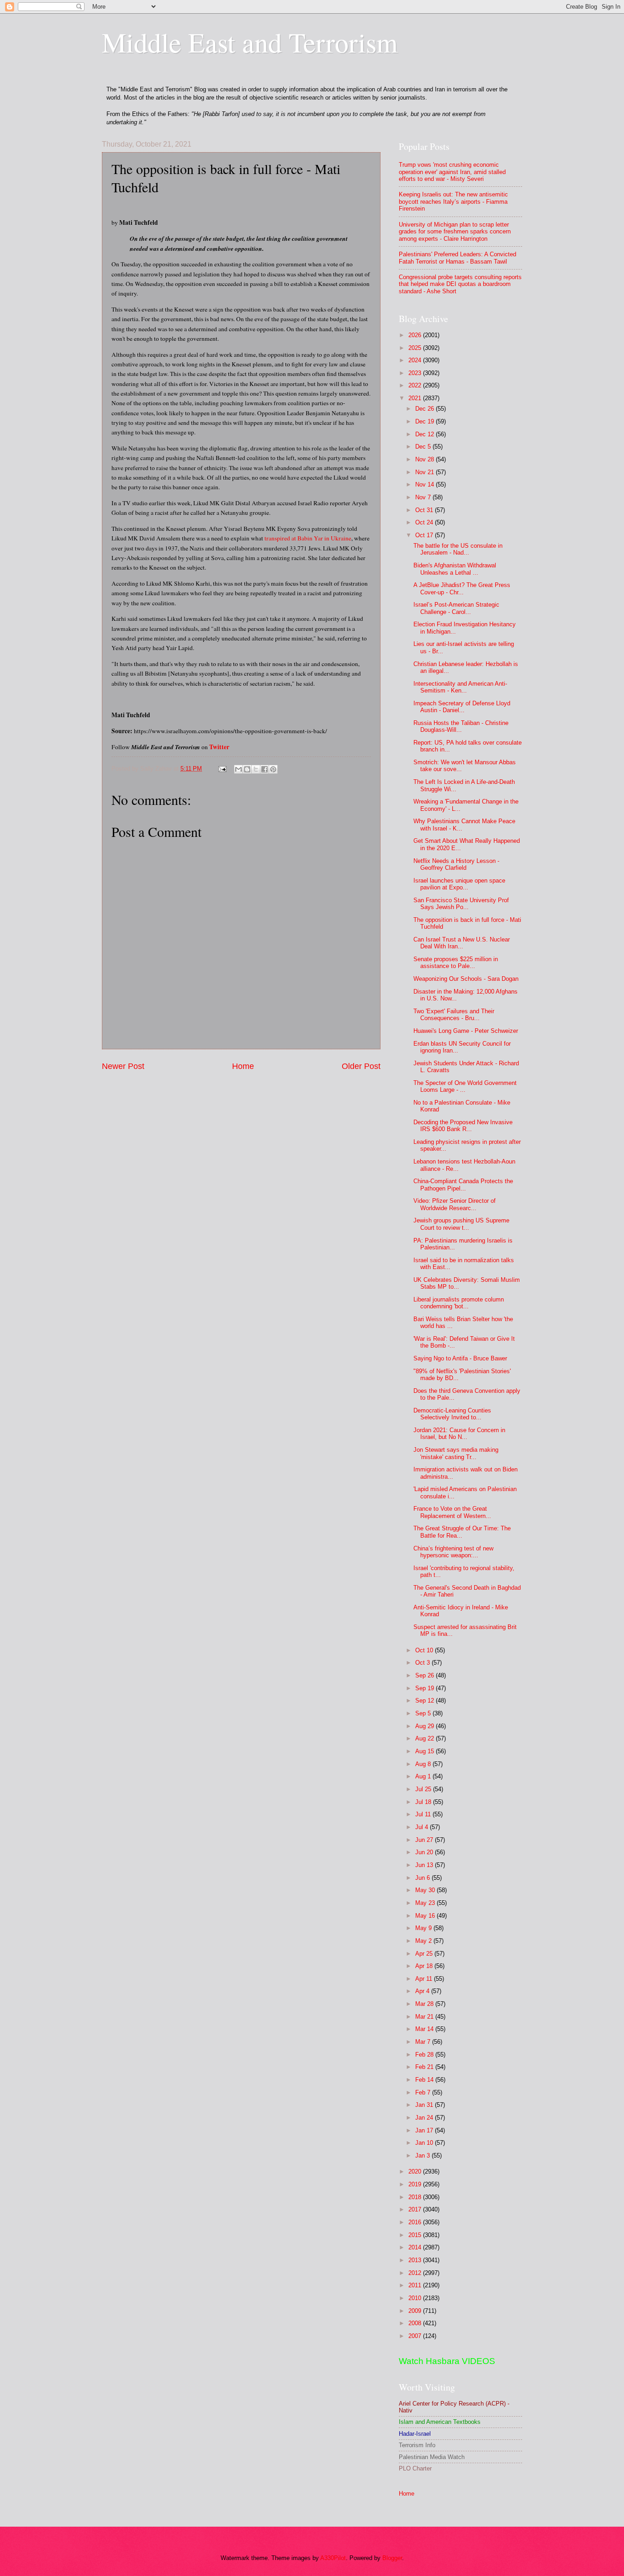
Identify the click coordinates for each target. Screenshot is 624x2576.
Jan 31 (425, 2105)
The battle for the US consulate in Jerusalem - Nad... (458, 549)
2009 (416, 2311)
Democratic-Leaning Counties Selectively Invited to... (452, 1414)
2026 (416, 335)
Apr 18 (425, 1966)
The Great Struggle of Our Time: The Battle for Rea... (462, 1532)
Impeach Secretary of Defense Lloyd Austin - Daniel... (462, 707)
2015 (416, 2235)
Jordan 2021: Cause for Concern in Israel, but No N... (459, 1433)
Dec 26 (426, 409)
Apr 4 (423, 1991)
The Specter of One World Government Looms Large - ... (465, 1086)
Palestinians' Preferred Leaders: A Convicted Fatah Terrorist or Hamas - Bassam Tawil (457, 258)
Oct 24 (425, 522)
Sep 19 (426, 1688)
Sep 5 (424, 1713)
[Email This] (238, 769)
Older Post (361, 1066)
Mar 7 (424, 2042)
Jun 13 (425, 1865)
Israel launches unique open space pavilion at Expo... (459, 884)
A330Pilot (333, 2558)
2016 (416, 2222)
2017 (416, 2209)
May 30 (426, 1890)
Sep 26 (426, 1675)
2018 (416, 2197)
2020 (416, 2171)
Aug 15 (426, 1751)
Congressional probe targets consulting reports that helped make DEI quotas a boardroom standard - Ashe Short (460, 284)
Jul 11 (424, 1814)
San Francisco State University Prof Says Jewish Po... (461, 904)
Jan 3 (423, 2155)
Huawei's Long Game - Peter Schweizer (466, 1031)
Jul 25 (424, 1789)
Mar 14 (425, 2029)
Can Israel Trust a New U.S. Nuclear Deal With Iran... (462, 943)
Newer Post (123, 1066)
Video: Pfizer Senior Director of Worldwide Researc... (455, 1204)
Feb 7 (424, 2092)
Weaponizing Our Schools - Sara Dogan (466, 979)
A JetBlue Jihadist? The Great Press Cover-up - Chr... (462, 588)
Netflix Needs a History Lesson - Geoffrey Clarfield (456, 864)
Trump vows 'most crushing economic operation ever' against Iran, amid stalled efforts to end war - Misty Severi (452, 172)
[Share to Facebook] (264, 769)
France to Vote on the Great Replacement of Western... (452, 1512)
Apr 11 (425, 1979)
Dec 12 (426, 434)
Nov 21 (426, 472)
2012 (416, 2273)
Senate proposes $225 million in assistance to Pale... (456, 963)
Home (243, 1066)
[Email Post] (222, 769)
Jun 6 (423, 1878)
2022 (416, 385)
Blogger (392, 2558)
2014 (416, 2247)
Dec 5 (424, 447)
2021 (416, 398)
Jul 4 (423, 1827)
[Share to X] (256, 769)
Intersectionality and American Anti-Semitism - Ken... (460, 687)
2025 (416, 348)
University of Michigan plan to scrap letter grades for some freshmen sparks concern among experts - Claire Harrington (455, 232)
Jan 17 (425, 2130)
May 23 (426, 1903)
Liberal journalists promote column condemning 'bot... (459, 1303)
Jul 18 (424, 1802)
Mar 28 (425, 2004)
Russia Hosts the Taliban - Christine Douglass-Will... (461, 726)
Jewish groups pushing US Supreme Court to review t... (461, 1224)
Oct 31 (425, 510)
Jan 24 (425, 2118)
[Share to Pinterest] (273, 769)
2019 (416, 2184)
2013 (416, 2260)
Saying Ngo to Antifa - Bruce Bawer (460, 1358)
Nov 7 (424, 497)
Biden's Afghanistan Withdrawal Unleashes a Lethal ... (455, 569)
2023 (416, 373)
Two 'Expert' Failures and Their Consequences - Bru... (454, 1015)
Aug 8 (424, 1764)
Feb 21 (425, 2067)
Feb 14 (425, 2080)
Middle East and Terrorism (250, 42)
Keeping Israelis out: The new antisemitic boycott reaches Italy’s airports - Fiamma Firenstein (453, 201)
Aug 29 (426, 1726)
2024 (416, 360)
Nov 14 (426, 484)
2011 (416, 2285)
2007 (416, 2336)
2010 (416, 2298)
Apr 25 (425, 1954)
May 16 (426, 1916)
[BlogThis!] (247, 769)
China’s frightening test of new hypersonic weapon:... (453, 1552)
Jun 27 (425, 1840)
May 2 (424, 1941)
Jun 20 (425, 1852)
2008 (416, 2323)
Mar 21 (425, 2017)
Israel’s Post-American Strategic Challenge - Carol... (456, 608)
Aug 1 (424, 1776)
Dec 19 (426, 421)
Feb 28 (425, 2055)
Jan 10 (425, 2143)
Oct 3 (423, 1663)
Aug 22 (426, 1738)
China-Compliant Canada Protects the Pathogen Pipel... (463, 1185)
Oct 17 (425, 535)
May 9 (424, 1928)
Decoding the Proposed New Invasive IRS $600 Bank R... (463, 1126)
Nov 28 (426, 459)
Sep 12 (426, 1701)
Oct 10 (425, 1650)
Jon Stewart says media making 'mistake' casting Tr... (456, 1453)
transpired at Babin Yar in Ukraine (308, 538)
